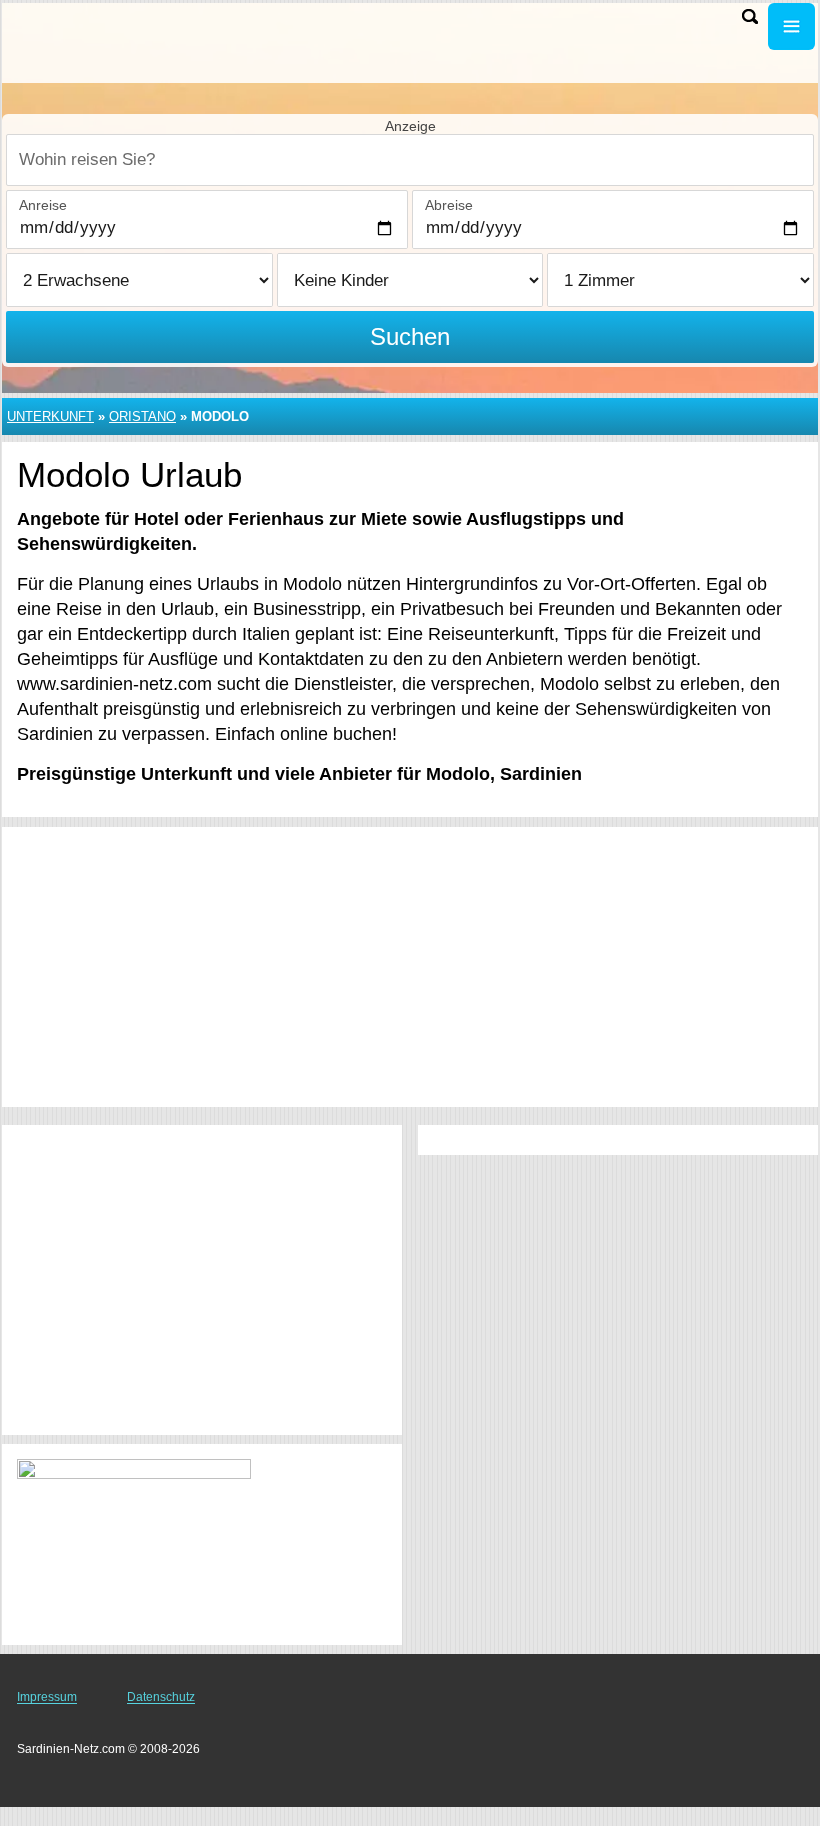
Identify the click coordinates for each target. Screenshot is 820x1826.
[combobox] (410, 160)
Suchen (410, 336)
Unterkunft (50, 416)
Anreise (43, 205)
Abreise (449, 205)
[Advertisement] (410, 967)
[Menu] (791, 26)
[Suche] (750, 16)
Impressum (47, 1697)
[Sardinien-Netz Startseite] (140, 41)
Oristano (142, 416)
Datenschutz (161, 1697)
